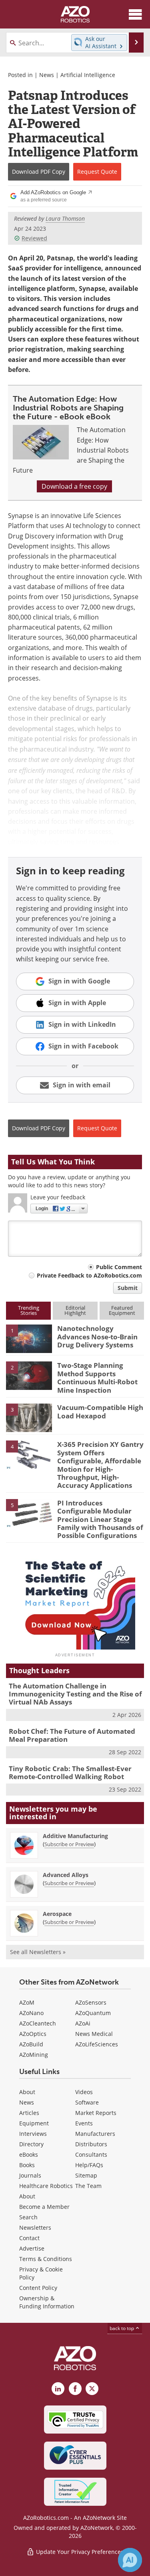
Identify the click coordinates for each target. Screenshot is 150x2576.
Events (84, 2123)
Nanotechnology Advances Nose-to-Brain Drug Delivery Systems (97, 1337)
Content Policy (38, 2288)
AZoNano (31, 2013)
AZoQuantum (93, 2013)
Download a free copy (74, 486)
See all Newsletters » (38, 1952)
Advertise (32, 2248)
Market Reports (96, 2113)
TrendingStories (29, 1310)
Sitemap (86, 2175)
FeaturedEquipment (122, 1310)
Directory (31, 2144)
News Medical (94, 2034)
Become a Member (44, 2207)
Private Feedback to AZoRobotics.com (89, 1275)
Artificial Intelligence (88, 75)
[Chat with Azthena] (130, 2560)
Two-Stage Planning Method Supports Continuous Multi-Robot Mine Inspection (97, 1377)
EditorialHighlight (75, 1310)
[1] (29, 1338)
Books (27, 2165)
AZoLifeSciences (97, 2044)
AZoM (27, 2002)
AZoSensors (91, 2002)
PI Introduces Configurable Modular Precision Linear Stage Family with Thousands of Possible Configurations (100, 1519)
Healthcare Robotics (46, 2186)
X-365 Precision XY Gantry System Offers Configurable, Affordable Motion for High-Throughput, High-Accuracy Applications (100, 1465)
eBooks (29, 2154)
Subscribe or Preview (69, 1844)
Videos (84, 2092)
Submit (128, 1288)
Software (87, 2102)
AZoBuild (31, 2044)
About (27, 2092)
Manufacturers (95, 2134)
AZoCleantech (38, 2023)
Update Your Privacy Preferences (79, 2552)
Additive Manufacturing (75, 1836)
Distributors (91, 2144)
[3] (29, 1417)
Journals (30, 2175)
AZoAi (83, 2023)
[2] (29, 1375)
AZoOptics (33, 2034)
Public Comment (119, 1267)
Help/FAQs (89, 2165)
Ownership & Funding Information (47, 2302)
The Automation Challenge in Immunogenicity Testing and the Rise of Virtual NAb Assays (75, 1694)
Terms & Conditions (46, 2259)
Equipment (34, 2123)
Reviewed (34, 238)
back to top (122, 2328)
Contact (29, 2238)
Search (28, 2217)
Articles (29, 2113)
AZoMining (34, 2055)
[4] (29, 1454)
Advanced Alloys (66, 1875)
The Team (88, 2186)
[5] (29, 1513)
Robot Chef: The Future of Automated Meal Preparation (72, 1735)
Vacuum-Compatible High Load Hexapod (100, 1411)
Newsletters (35, 2228)
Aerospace (57, 1914)
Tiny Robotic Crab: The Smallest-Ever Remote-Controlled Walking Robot (70, 1773)
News (47, 75)
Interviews (33, 2134)
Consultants (91, 2154)
